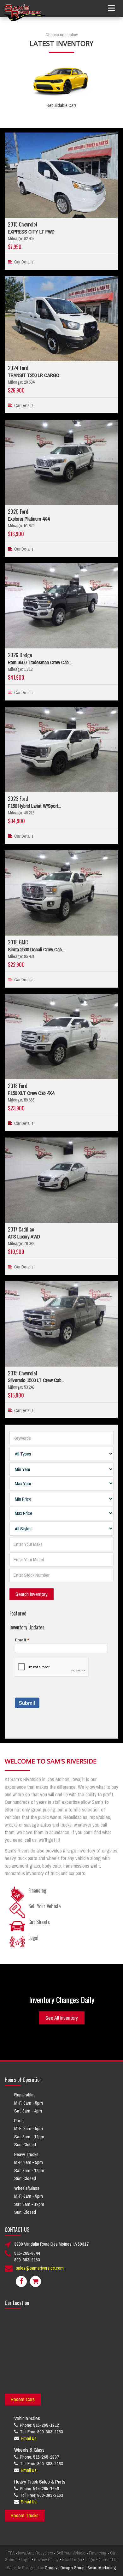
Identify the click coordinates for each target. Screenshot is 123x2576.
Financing (98, 2553)
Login (90, 2560)
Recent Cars (23, 2399)
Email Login (72, 2560)
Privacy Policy (46, 2560)
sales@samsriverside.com (40, 2268)
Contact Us (108, 2560)
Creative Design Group (65, 2568)
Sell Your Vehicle (71, 2553)
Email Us (29, 2438)
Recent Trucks (25, 2515)
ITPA (11, 2553)
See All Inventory (62, 2018)
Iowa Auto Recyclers (35, 2553)
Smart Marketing (102, 2568)
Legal (26, 2560)
